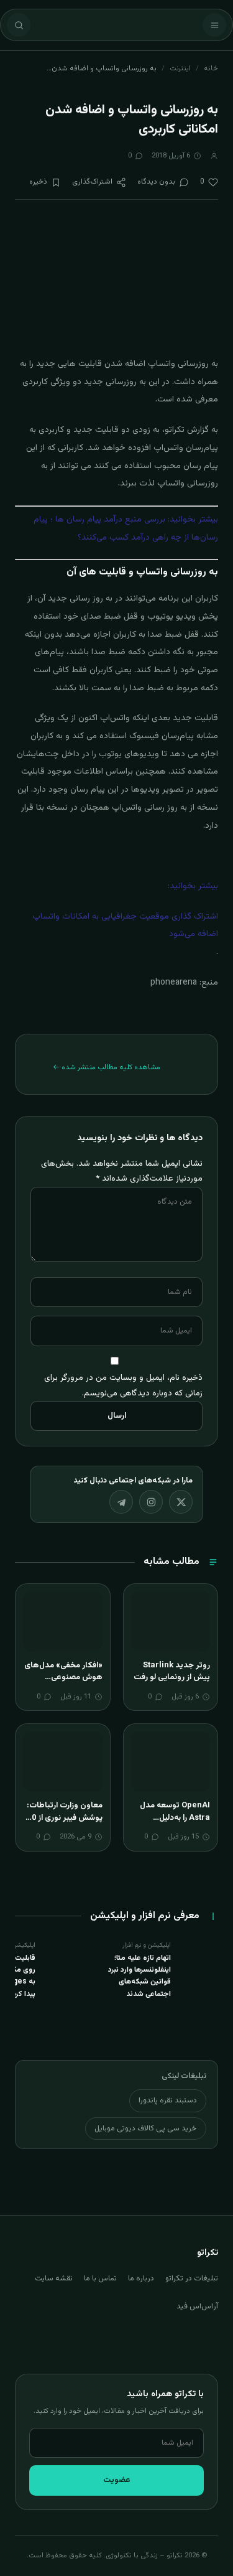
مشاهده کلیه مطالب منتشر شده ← (107, 1067)
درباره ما (141, 2279)
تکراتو (175, 430)
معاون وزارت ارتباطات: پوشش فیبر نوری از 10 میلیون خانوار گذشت (65, 1818)
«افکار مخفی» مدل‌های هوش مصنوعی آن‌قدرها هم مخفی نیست (63, 1684)
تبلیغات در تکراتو (192, 2279)
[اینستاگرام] (151, 1502)
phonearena (174, 983)
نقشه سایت (54, 2279)
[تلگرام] (121, 1502)
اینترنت (180, 68)
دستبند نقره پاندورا (168, 2101)
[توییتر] (181, 1502)
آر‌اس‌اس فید (197, 2307)
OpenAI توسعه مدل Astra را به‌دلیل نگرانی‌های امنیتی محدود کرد (175, 1824)
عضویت (117, 2480)
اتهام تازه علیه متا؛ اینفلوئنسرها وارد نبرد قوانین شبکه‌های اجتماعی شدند (139, 1976)
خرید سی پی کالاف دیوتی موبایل (146, 2129)
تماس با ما (100, 2279)
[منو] (214, 25)
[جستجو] (19, 25)
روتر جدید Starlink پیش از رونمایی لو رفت (172, 1672)
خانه (211, 68)
